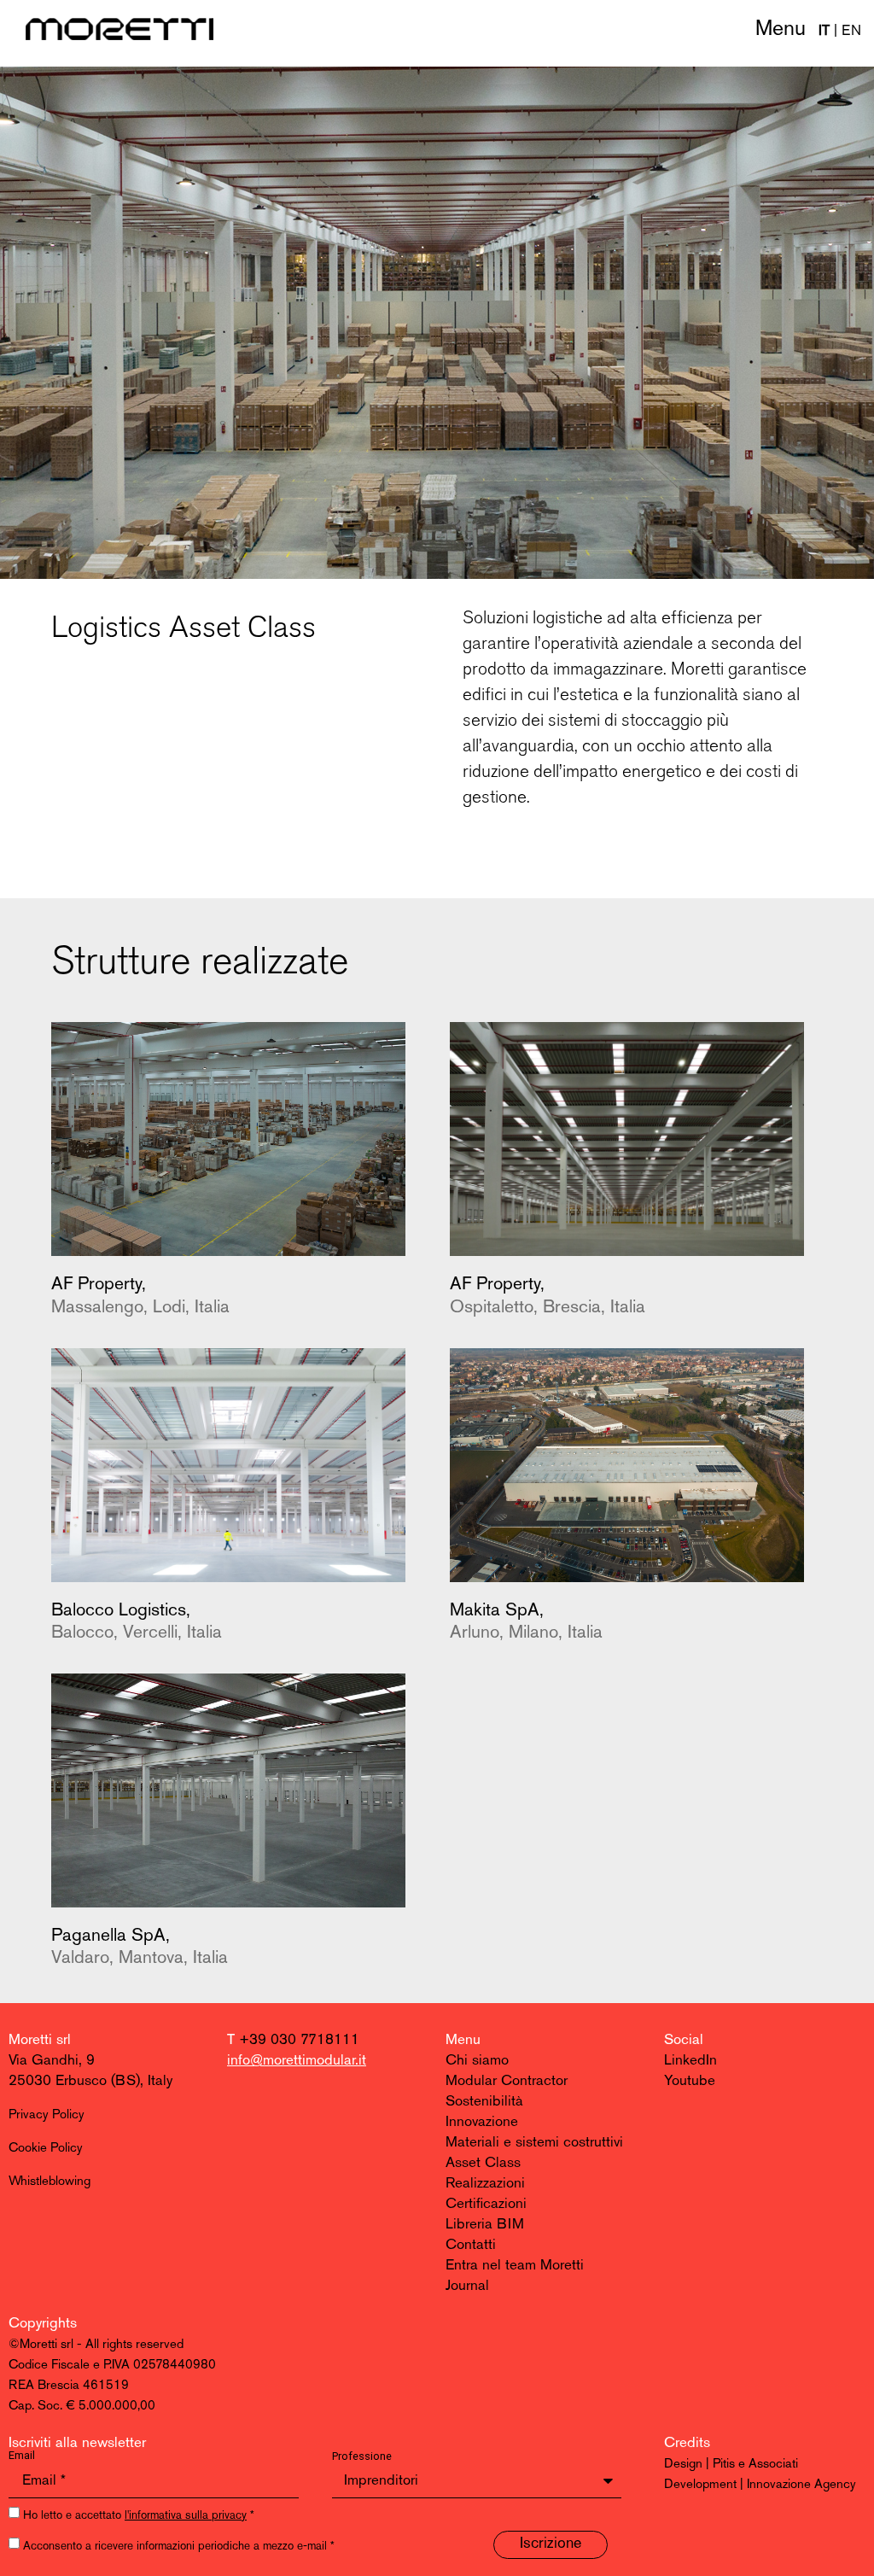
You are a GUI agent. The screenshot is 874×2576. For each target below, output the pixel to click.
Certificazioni (486, 2204)
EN (851, 31)
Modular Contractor (507, 2081)
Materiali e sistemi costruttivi (534, 2143)
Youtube (690, 2081)
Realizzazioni (485, 2184)
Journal (467, 2286)
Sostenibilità (484, 2102)
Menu (781, 29)
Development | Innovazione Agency (760, 2485)
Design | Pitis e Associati (731, 2465)
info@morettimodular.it (297, 2061)
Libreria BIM (485, 2225)
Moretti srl (40, 2040)
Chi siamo (477, 2061)
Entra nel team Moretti (515, 2266)
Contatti (471, 2245)
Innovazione (482, 2122)
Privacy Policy (47, 2115)
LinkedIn (690, 2061)
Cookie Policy (46, 2149)
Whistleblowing (50, 2182)
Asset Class (483, 2163)
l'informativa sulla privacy (186, 2516)
